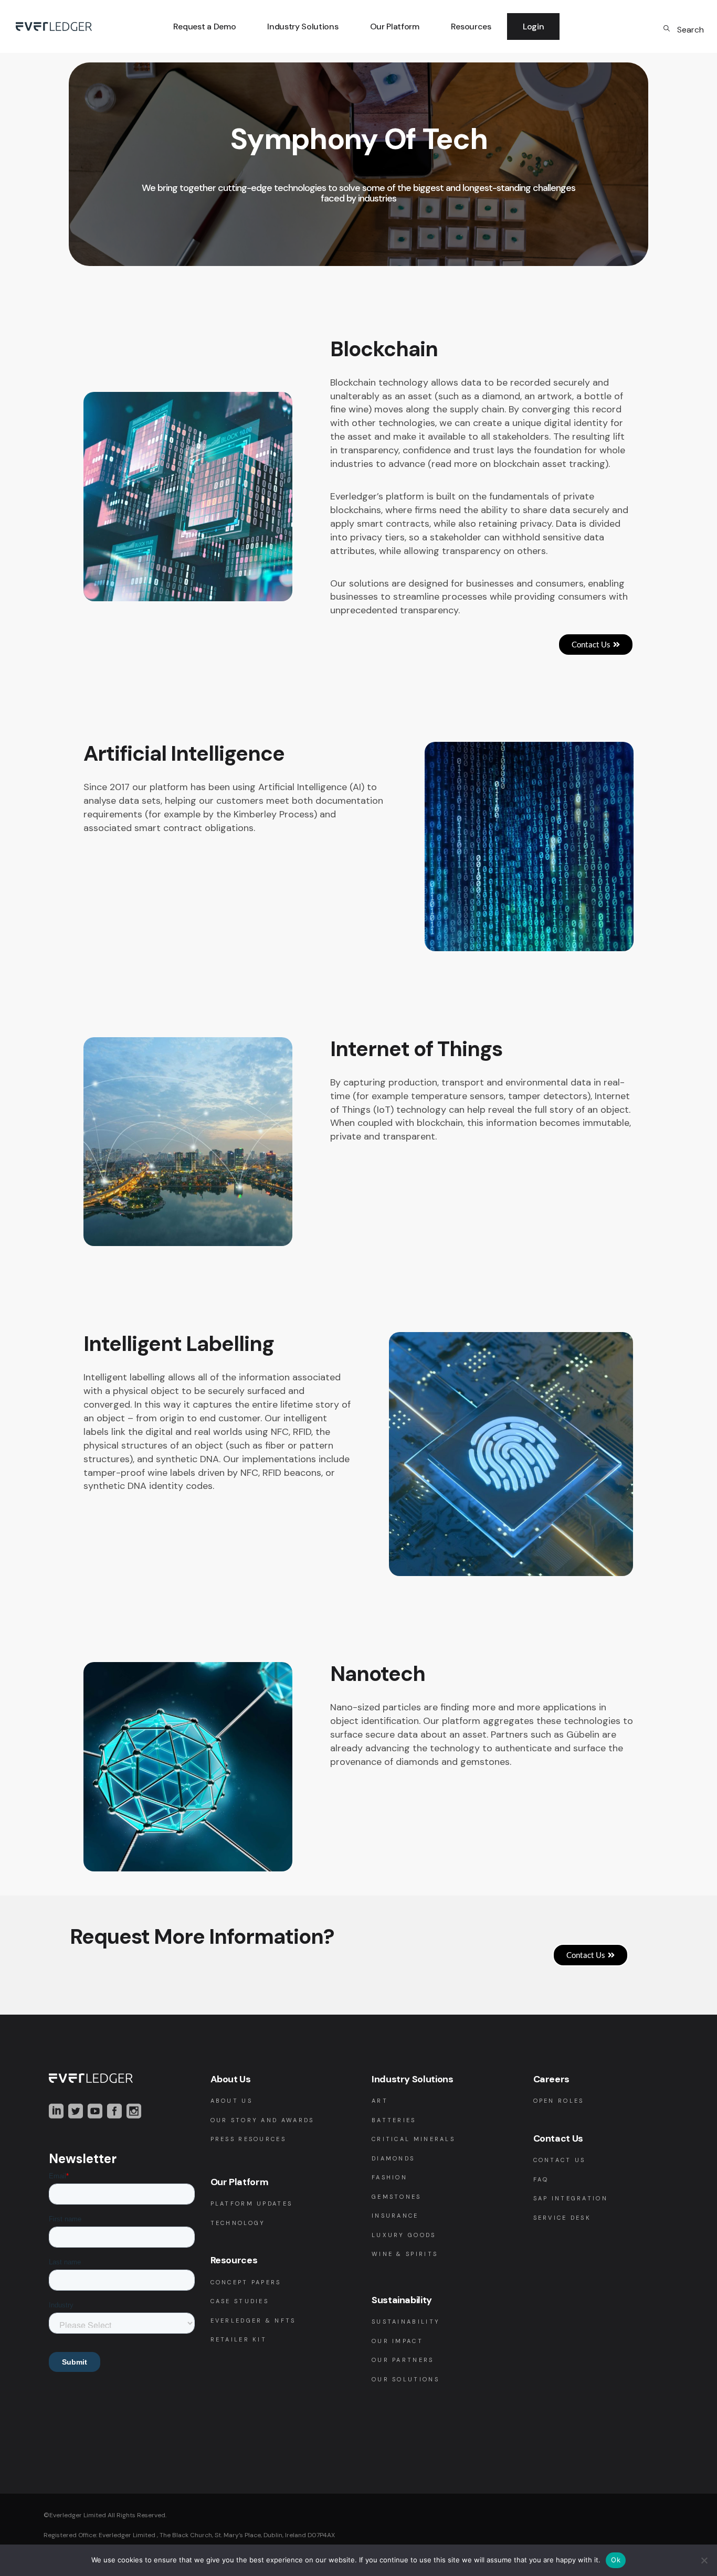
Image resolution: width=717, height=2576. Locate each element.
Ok (616, 2560)
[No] (704, 2560)
